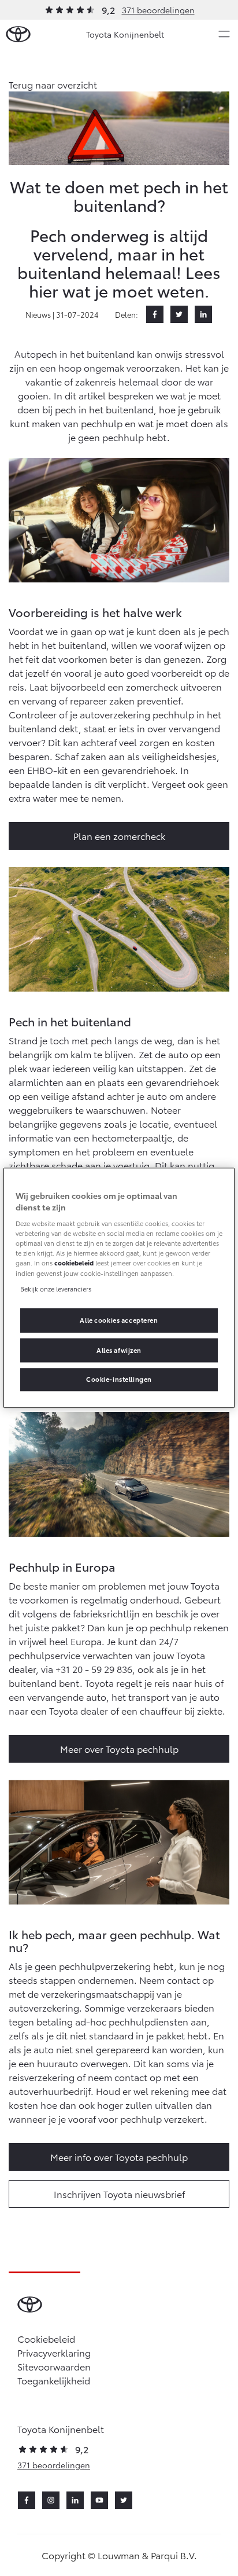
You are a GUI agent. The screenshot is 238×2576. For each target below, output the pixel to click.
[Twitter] (179, 314)
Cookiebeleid (46, 2338)
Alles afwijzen (119, 1350)
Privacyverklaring (54, 2352)
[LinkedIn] (203, 314)
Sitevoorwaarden (54, 2366)
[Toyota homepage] (18, 34)
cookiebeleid (74, 1263)
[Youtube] (99, 2500)
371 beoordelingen (158, 10)
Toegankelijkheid (54, 2380)
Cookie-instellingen (119, 1379)
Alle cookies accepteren (119, 1320)
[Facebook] (155, 314)
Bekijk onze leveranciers (56, 1289)
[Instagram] (51, 2500)
